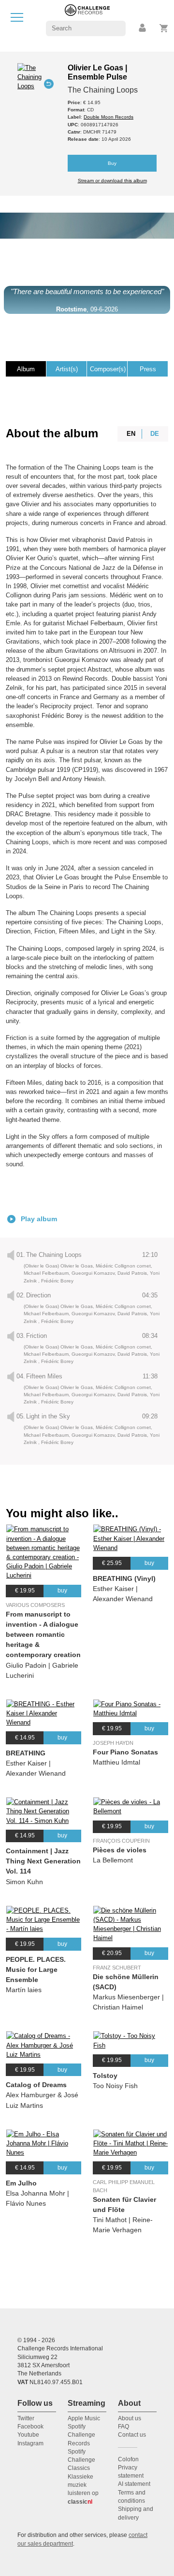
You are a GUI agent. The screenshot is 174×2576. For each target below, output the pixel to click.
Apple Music (84, 2418)
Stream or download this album (112, 181)
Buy (112, 163)
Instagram (30, 2443)
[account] (143, 28)
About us (130, 2418)
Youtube (28, 2435)
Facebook (30, 2427)
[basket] (164, 28)
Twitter (26, 2418)
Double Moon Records (109, 117)
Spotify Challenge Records (81, 2435)
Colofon (128, 2459)
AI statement (134, 2484)
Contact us (132, 2435)
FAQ (123, 2427)
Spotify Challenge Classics (81, 2460)
